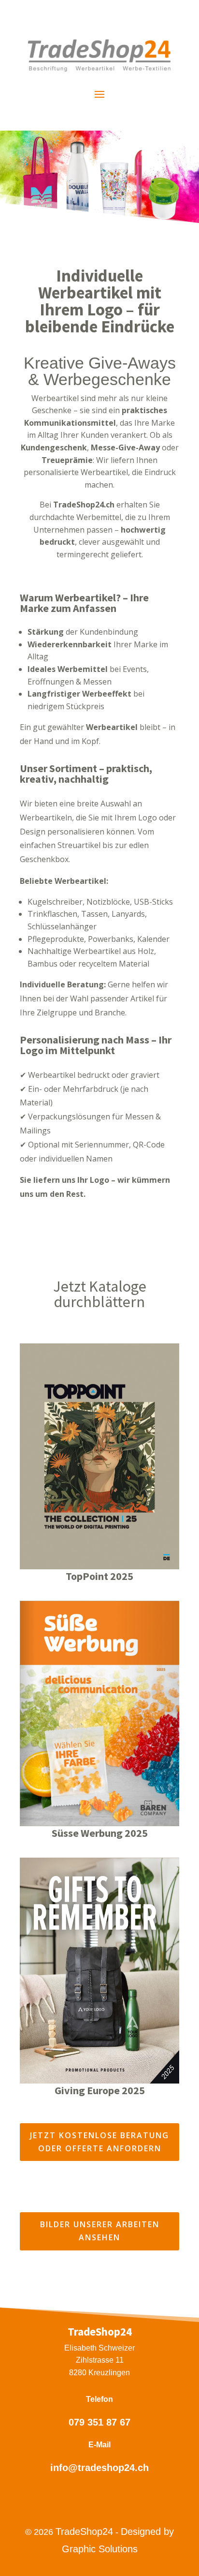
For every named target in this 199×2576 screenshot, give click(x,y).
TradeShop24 (84, 2531)
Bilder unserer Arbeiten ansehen (100, 2231)
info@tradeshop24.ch (99, 2468)
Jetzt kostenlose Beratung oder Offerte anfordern (99, 2142)
